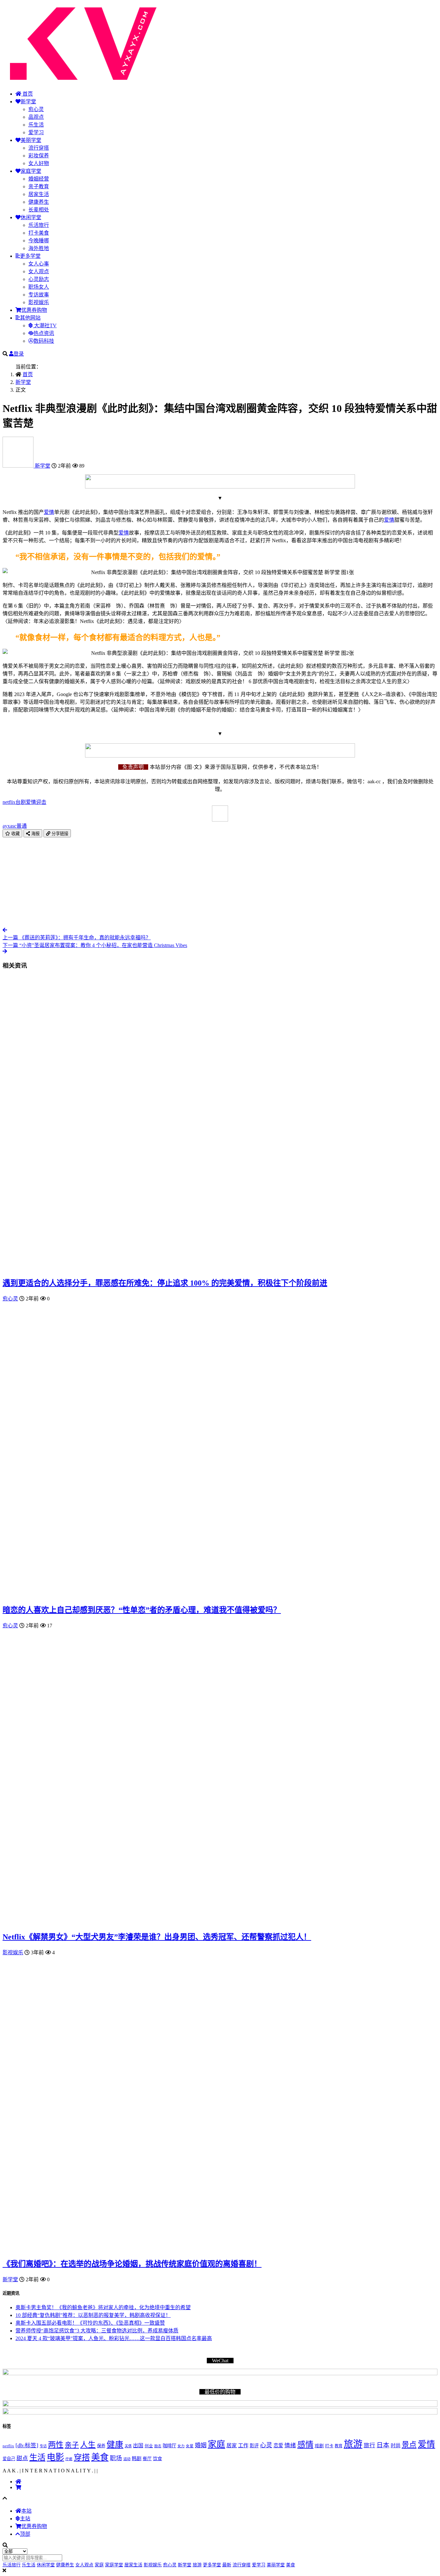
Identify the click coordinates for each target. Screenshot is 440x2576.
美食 (100, 2457)
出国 (138, 2446)
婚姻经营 (39, 179)
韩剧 (137, 2459)
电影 (55, 2457)
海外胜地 (39, 248)
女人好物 (39, 163)
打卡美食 (39, 233)
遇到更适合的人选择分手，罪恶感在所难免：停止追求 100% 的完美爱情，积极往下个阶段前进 (165, 1283)
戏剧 (319, 2446)
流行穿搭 (39, 148)
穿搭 (82, 2457)
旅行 (369, 2445)
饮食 (158, 2459)
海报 (35, 834)
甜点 (22, 2458)
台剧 (21, 802)
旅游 (353, 2444)
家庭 (216, 2444)
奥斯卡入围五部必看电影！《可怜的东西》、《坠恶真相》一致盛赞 (90, 2323)
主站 (25, 2519)
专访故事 (39, 295)
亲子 (72, 2445)
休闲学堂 (31, 217)
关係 (128, 2446)
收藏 (15, 834)
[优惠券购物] (18, 2487)
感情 (305, 2445)
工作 (243, 2446)
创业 (149, 2446)
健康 (115, 2445)
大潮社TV (45, 325)
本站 (26, 2511)
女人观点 (39, 271)
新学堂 (28, 102)
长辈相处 (39, 210)
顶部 (25, 2534)
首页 (27, 94)
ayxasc (15, 826)
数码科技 (44, 341)
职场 (116, 2458)
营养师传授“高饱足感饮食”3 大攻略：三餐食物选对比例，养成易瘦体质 (97, 2331)
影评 (254, 2446)
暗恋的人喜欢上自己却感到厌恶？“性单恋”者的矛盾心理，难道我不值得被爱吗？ (142, 1610)
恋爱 (278, 2446)
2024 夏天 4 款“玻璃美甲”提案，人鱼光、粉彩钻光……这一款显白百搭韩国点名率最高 (114, 2338)
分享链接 (59, 834)
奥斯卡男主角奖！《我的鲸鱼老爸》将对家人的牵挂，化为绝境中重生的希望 (103, 2307)
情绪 (290, 2445)
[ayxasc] (19, 466)
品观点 (36, 117)
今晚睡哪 (39, 241)
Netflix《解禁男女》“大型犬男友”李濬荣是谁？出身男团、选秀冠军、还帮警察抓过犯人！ (157, 1937)
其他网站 (30, 318)
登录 (19, 354)
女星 (190, 2446)
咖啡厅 (169, 2446)
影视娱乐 (39, 302)
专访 (43, 2446)
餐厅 (147, 2459)
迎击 (41, 802)
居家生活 (39, 194)
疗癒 (69, 2459)
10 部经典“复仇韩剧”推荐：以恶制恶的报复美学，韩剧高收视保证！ (93, 2315)
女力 (181, 2446)
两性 (56, 2445)
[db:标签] (27, 2445)
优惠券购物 (34, 310)
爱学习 (36, 132)
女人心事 (39, 264)
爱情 (49, 512)
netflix (9, 802)
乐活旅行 (39, 225)
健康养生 (39, 202)
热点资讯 (44, 333)
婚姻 (201, 2445)
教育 (339, 2446)
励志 (158, 2446)
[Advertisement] (196, 882)
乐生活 (36, 125)
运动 (127, 2459)
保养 (101, 2446)
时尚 (396, 2446)
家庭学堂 (31, 171)
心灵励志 (39, 279)
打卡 (329, 2446)
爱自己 (9, 2459)
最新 (227, 2565)
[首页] (18, 2482)
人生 (88, 2445)
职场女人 (39, 287)
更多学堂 (30, 256)
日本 (383, 2445)
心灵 (266, 2445)
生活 (37, 2457)
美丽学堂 (31, 140)
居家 (232, 2446)
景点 (409, 2445)
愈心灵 (36, 109)
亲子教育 (39, 186)
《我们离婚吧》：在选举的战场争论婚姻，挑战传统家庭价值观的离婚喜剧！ (132, 2264)
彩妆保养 (39, 156)
